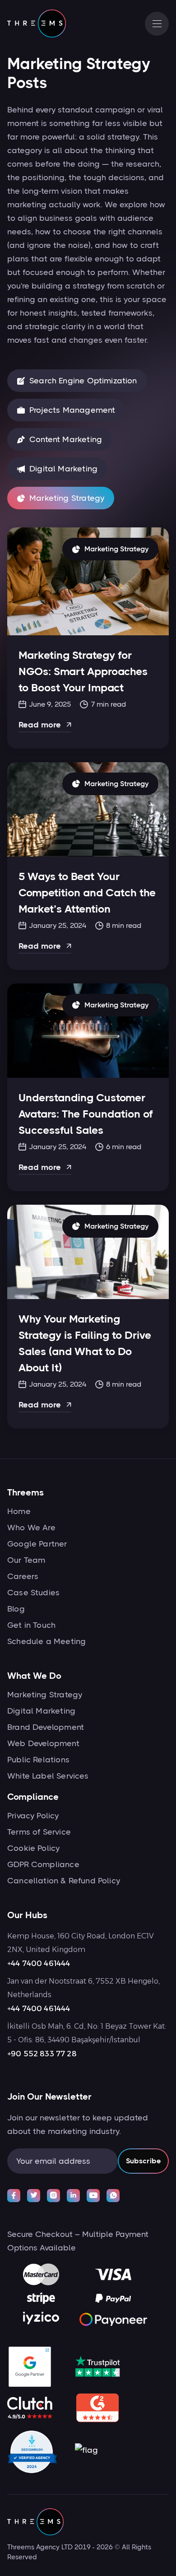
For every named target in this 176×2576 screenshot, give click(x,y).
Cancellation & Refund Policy (64, 1881)
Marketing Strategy (45, 1695)
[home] (37, 23)
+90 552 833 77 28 (42, 2054)
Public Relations (38, 1760)
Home (19, 1511)
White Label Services (48, 1776)
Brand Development (46, 1727)
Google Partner (37, 1544)
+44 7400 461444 (39, 1963)
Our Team (26, 1560)
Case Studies (33, 1593)
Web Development (43, 1743)
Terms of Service (39, 1832)
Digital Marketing (41, 1711)
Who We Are (31, 1528)
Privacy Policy (33, 1816)
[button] (157, 24)
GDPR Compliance (43, 1864)
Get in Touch (31, 1625)
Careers (23, 1576)
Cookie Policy (33, 1848)
